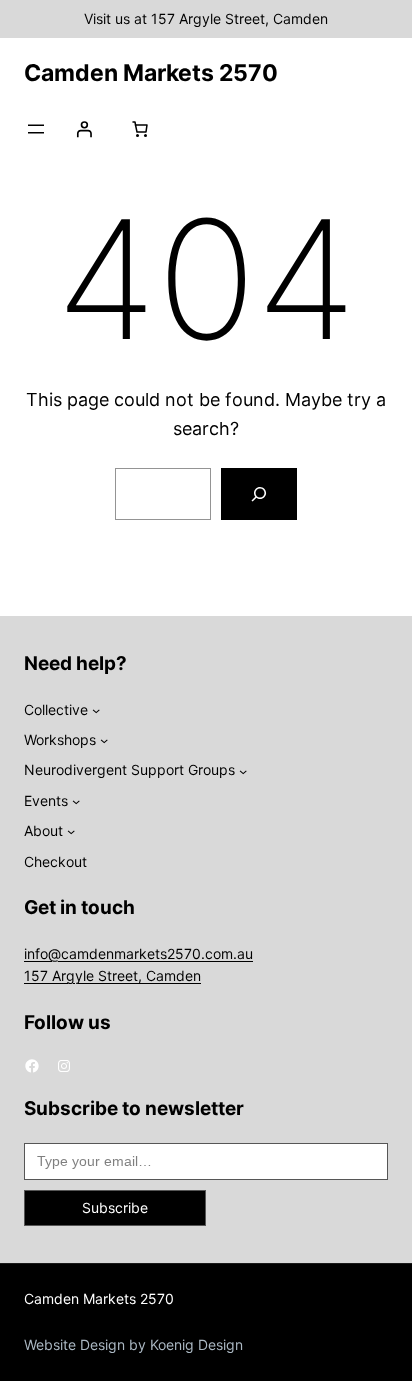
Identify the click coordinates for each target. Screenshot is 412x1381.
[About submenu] (71, 831)
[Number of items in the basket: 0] (140, 129)
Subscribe (115, 1207)
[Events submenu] (76, 801)
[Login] (84, 129)
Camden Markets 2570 (151, 73)
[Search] (259, 494)
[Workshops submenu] (104, 740)
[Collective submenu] (96, 710)
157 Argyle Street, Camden (112, 975)
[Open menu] (36, 129)
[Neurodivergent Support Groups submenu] (243, 770)
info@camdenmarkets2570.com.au (138, 953)
